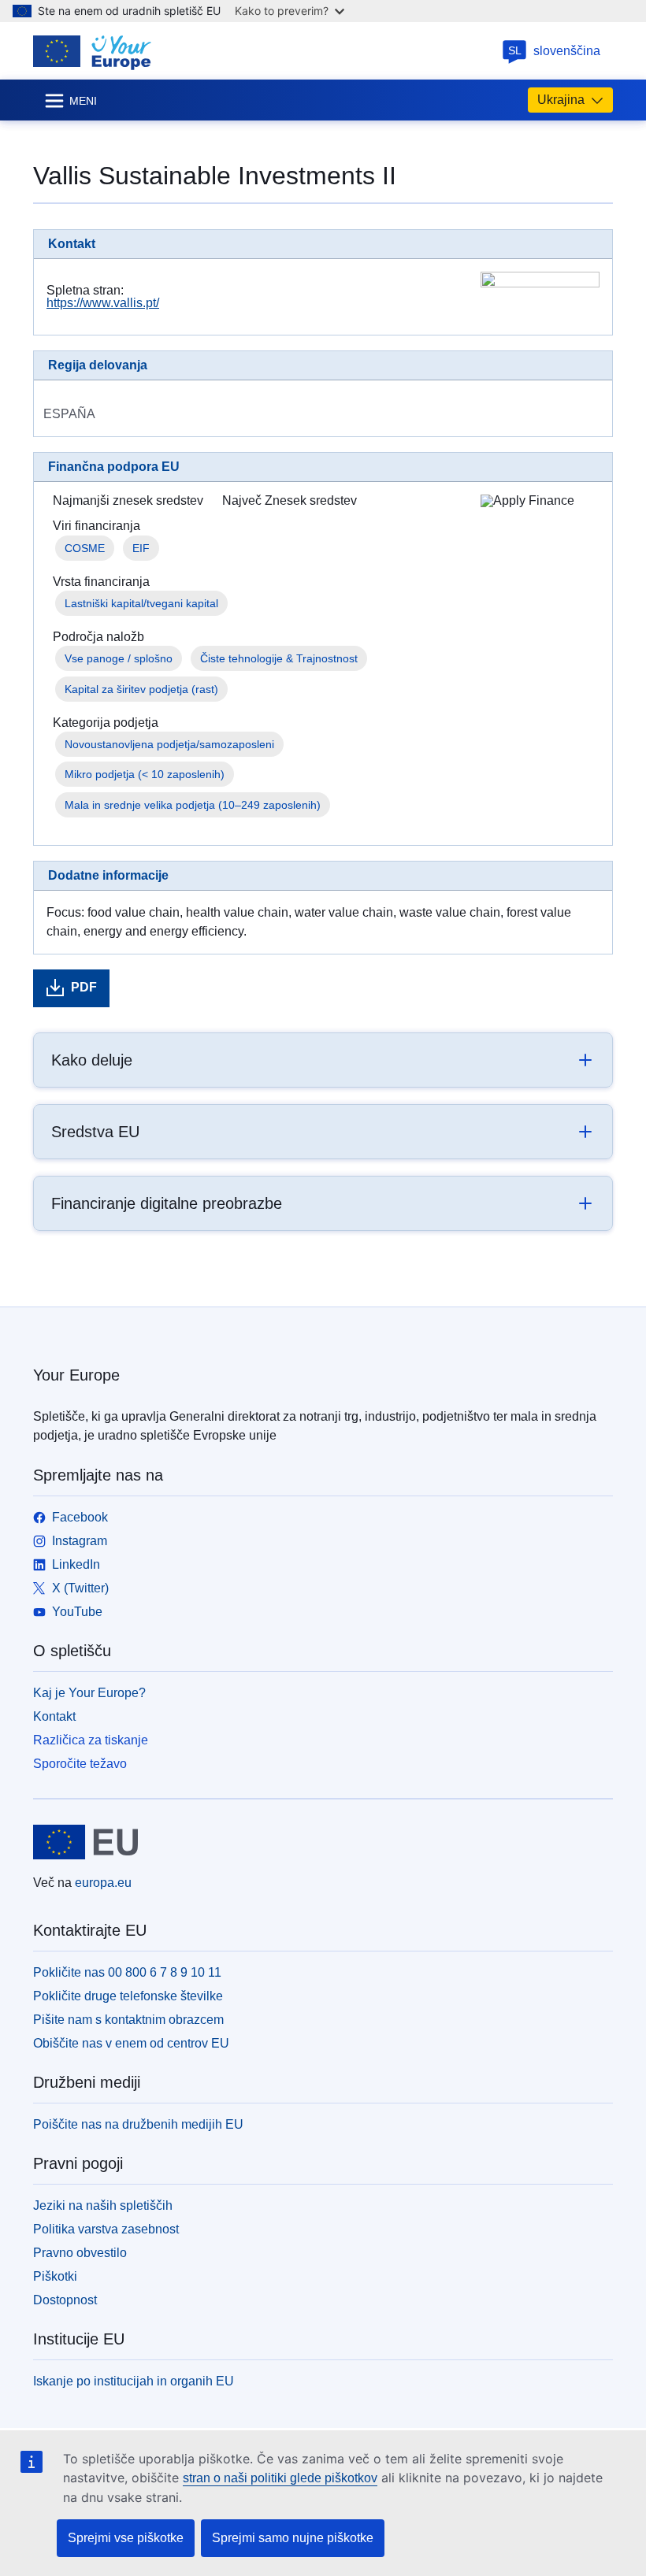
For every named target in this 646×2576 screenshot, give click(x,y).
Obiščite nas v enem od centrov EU (131, 2043)
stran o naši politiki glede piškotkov (280, 2478)
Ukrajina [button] (561, 100)
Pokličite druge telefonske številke (128, 1996)
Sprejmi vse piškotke (126, 2538)
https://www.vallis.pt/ (103, 303)
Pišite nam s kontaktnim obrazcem (128, 2020)
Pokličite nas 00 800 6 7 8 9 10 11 (127, 1972)
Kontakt (54, 1716)
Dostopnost (65, 2300)
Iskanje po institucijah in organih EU (134, 2381)
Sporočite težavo (80, 1764)
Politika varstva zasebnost (106, 2229)
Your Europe (76, 1375)
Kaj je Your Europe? (89, 1693)
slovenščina (555, 51)
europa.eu (103, 1883)
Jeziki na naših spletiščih (103, 2205)
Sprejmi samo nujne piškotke (293, 2538)
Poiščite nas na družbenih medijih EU (138, 2124)
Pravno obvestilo (80, 2253)
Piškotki (55, 2276)
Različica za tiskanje (91, 1740)
